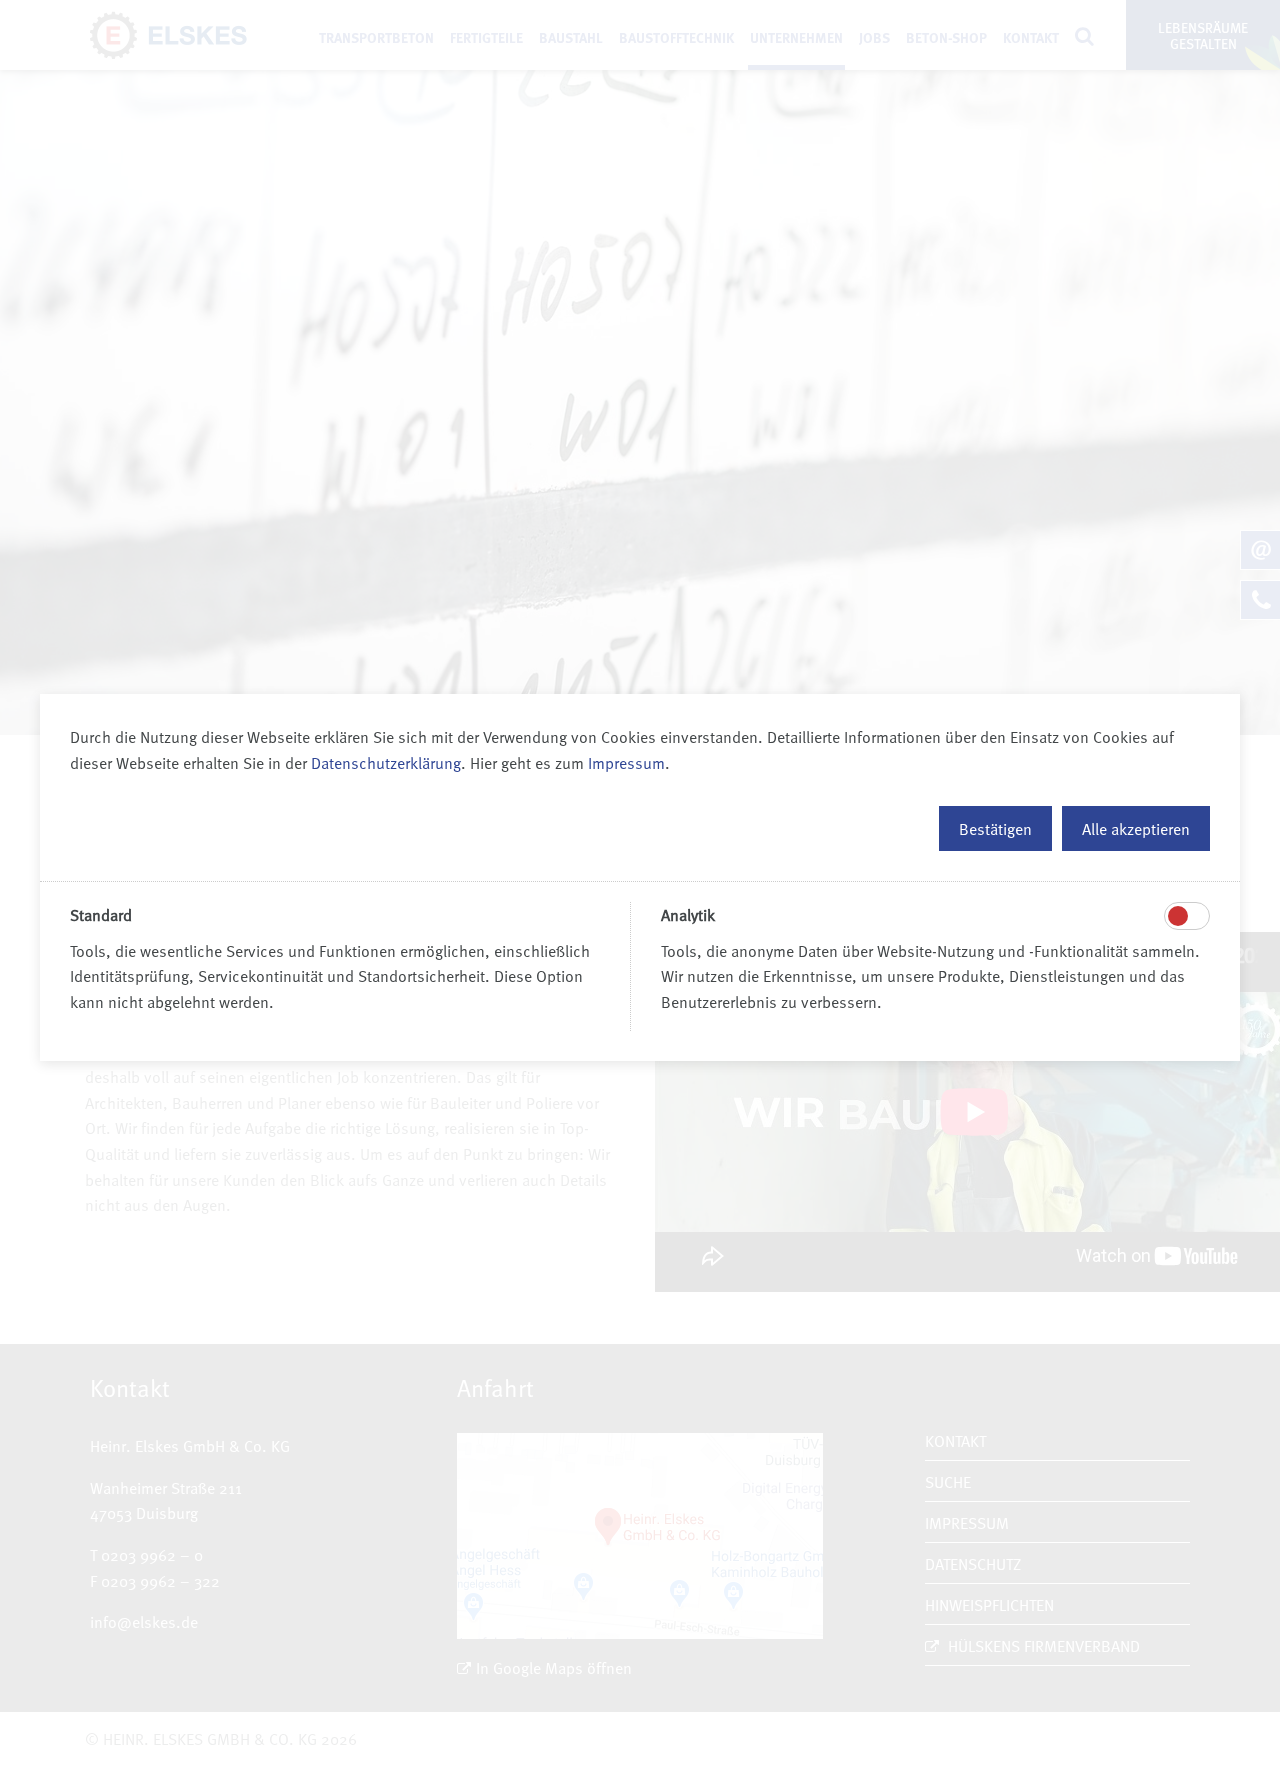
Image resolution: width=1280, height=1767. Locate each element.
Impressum (626, 762)
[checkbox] (1178, 916)
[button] (995, 829)
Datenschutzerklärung (386, 762)
